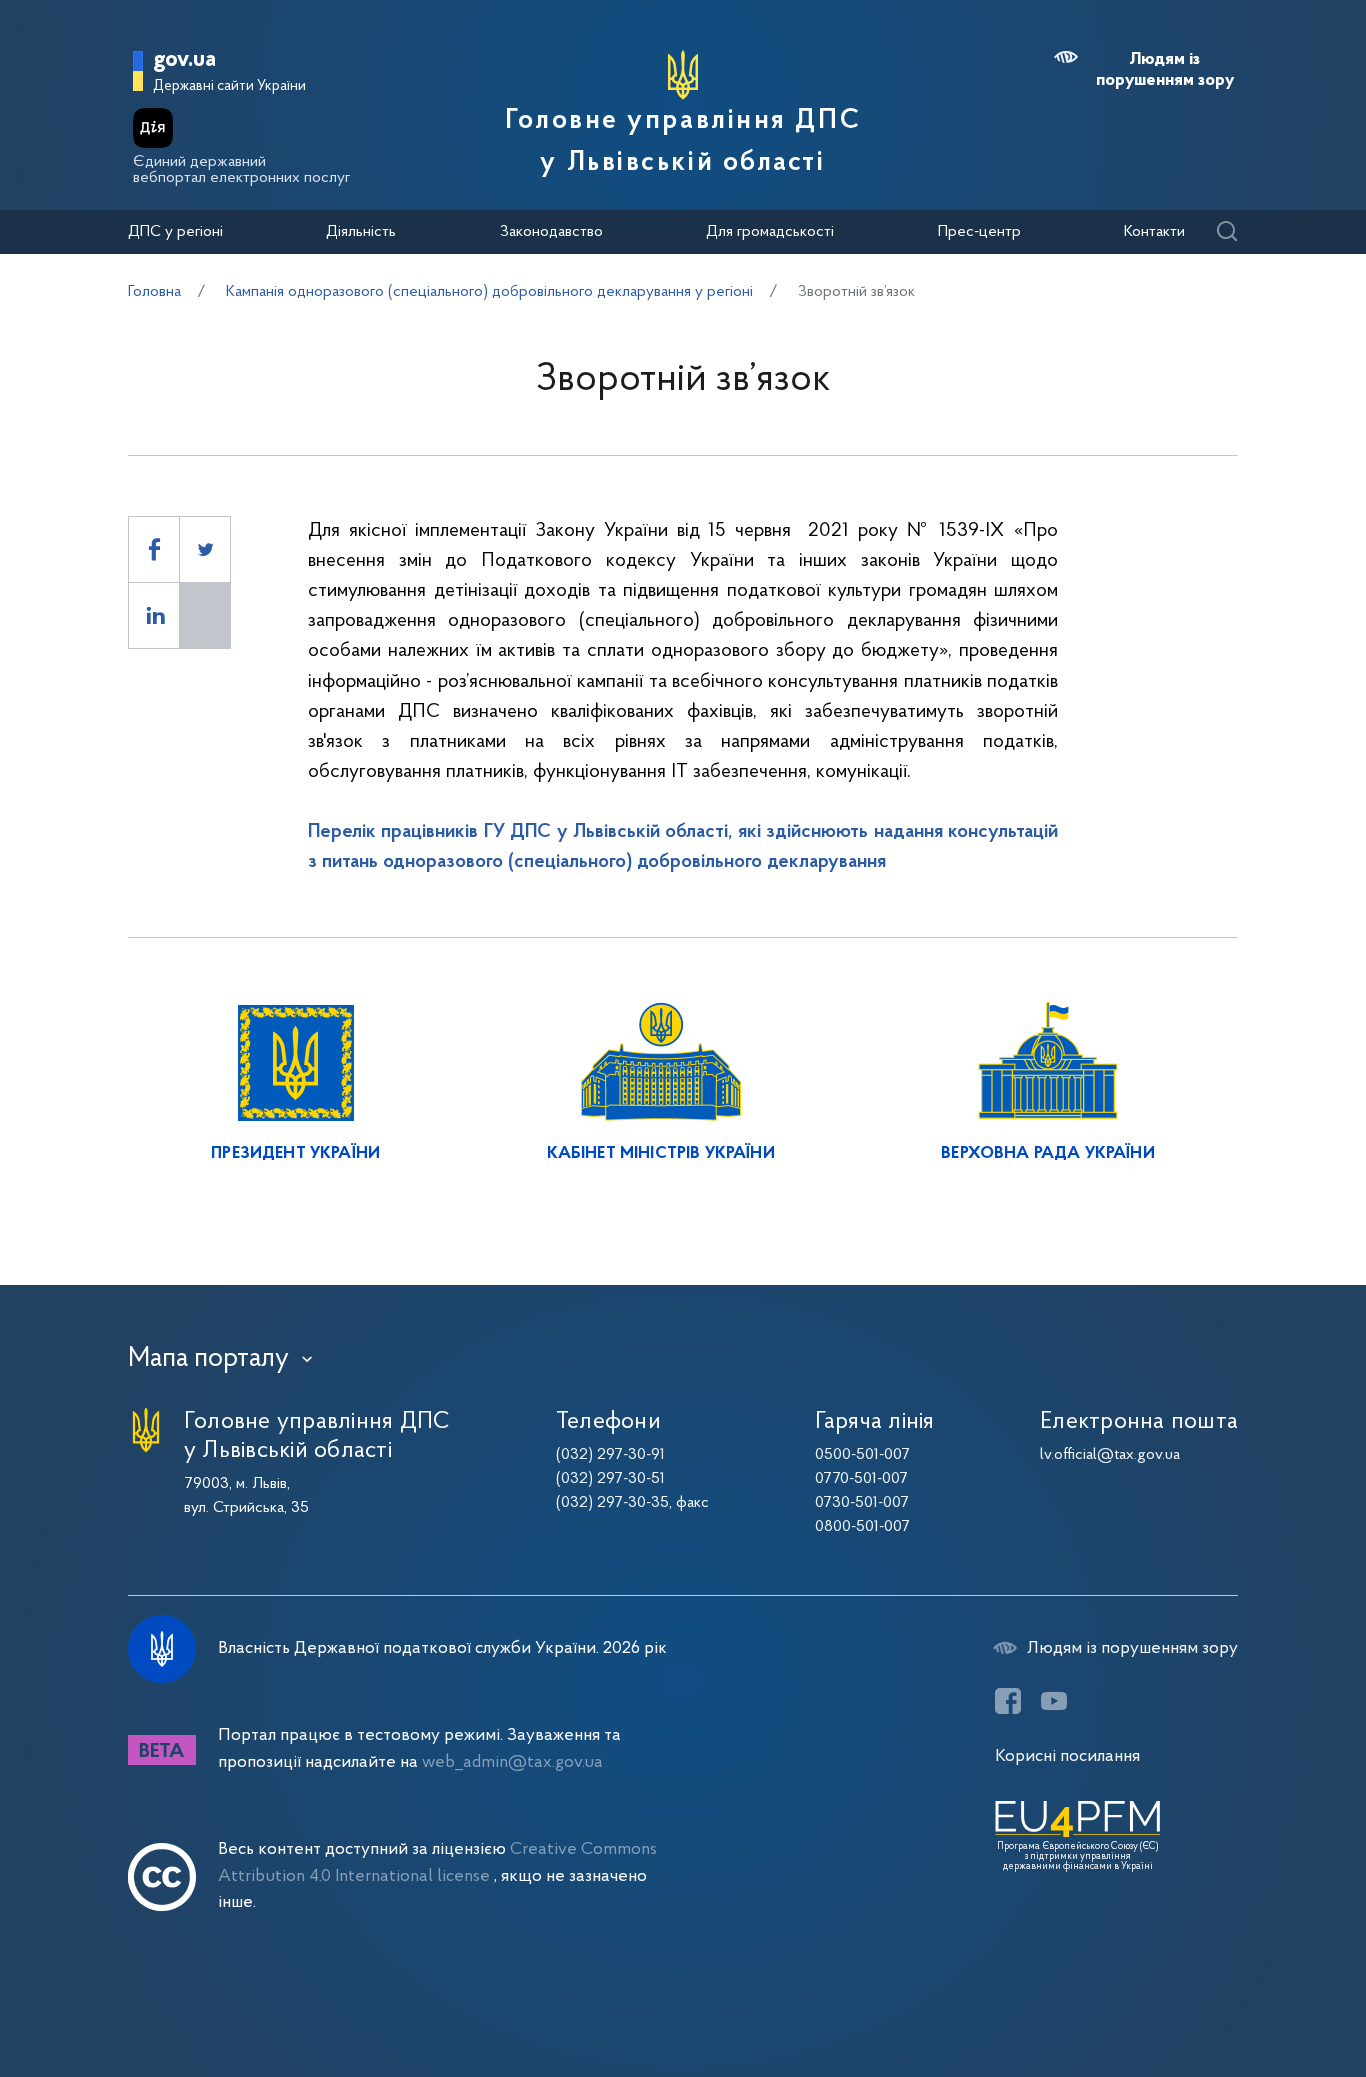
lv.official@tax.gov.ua (1110, 1455)
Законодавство (551, 232)
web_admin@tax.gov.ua (512, 1762)
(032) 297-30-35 (612, 1503)
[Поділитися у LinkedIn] (154, 615)
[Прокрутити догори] (1266, 1997)
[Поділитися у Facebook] (154, 549)
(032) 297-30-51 (610, 1479)
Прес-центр (979, 232)
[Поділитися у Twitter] (205, 549)
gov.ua (184, 60)
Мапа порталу (208, 1359)
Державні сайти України (229, 86)
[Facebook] (1008, 1701)
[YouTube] (1054, 1701)
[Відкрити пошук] (1226, 232)
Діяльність (361, 232)
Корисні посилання (1067, 1756)
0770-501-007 (861, 1479)
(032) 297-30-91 (610, 1455)
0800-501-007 (862, 1527)
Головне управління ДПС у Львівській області (683, 142)
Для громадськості (770, 232)
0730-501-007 (862, 1503)
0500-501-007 (862, 1455)
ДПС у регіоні (175, 232)
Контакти (1154, 232)
